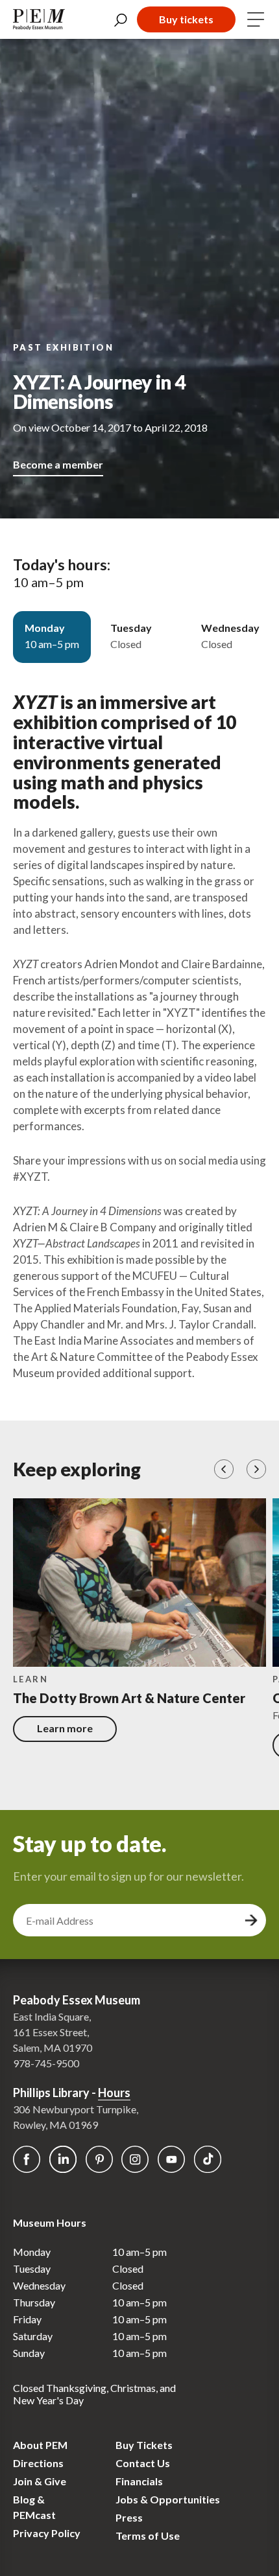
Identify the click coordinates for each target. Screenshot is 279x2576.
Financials (139, 2481)
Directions (38, 2463)
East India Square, (52, 2016)
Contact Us (143, 2463)
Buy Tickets (144, 2445)
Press (129, 2517)
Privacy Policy (47, 2533)
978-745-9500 (46, 2063)
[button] (224, 1469)
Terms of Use (148, 2535)
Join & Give (40, 2481)
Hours (114, 2093)
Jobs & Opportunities (168, 2499)
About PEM (40, 2445)
